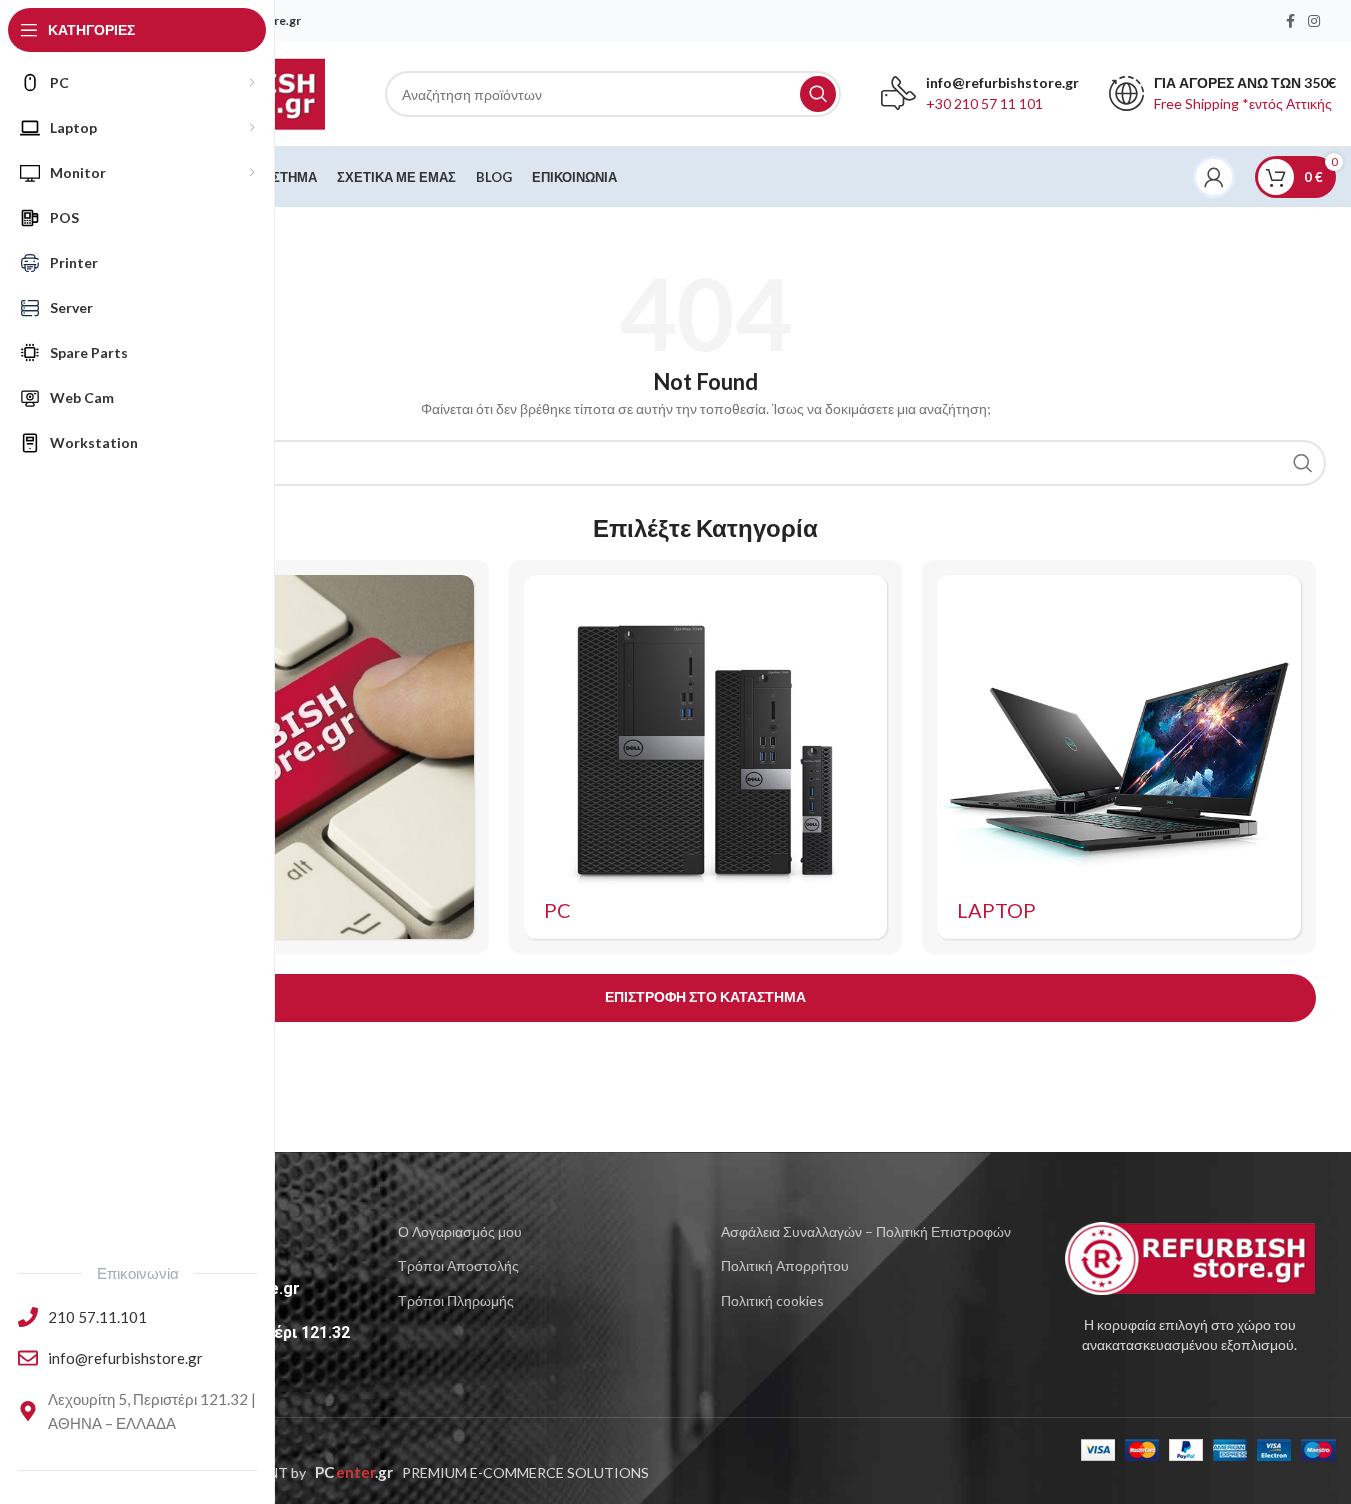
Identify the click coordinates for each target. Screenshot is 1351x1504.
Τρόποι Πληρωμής (456, 1300)
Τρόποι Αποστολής (458, 1265)
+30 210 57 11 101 (984, 103)
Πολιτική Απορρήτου (785, 1265)
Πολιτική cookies (772, 1300)
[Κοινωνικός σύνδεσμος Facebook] (1290, 21)
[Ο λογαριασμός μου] (1214, 177)
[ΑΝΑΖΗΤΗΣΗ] (818, 94)
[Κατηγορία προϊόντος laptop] (1119, 757)
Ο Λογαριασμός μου (460, 1231)
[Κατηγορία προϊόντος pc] (706, 757)
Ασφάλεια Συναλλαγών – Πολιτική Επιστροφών (866, 1231)
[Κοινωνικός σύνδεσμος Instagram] (1314, 21)
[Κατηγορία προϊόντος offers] (292, 757)
